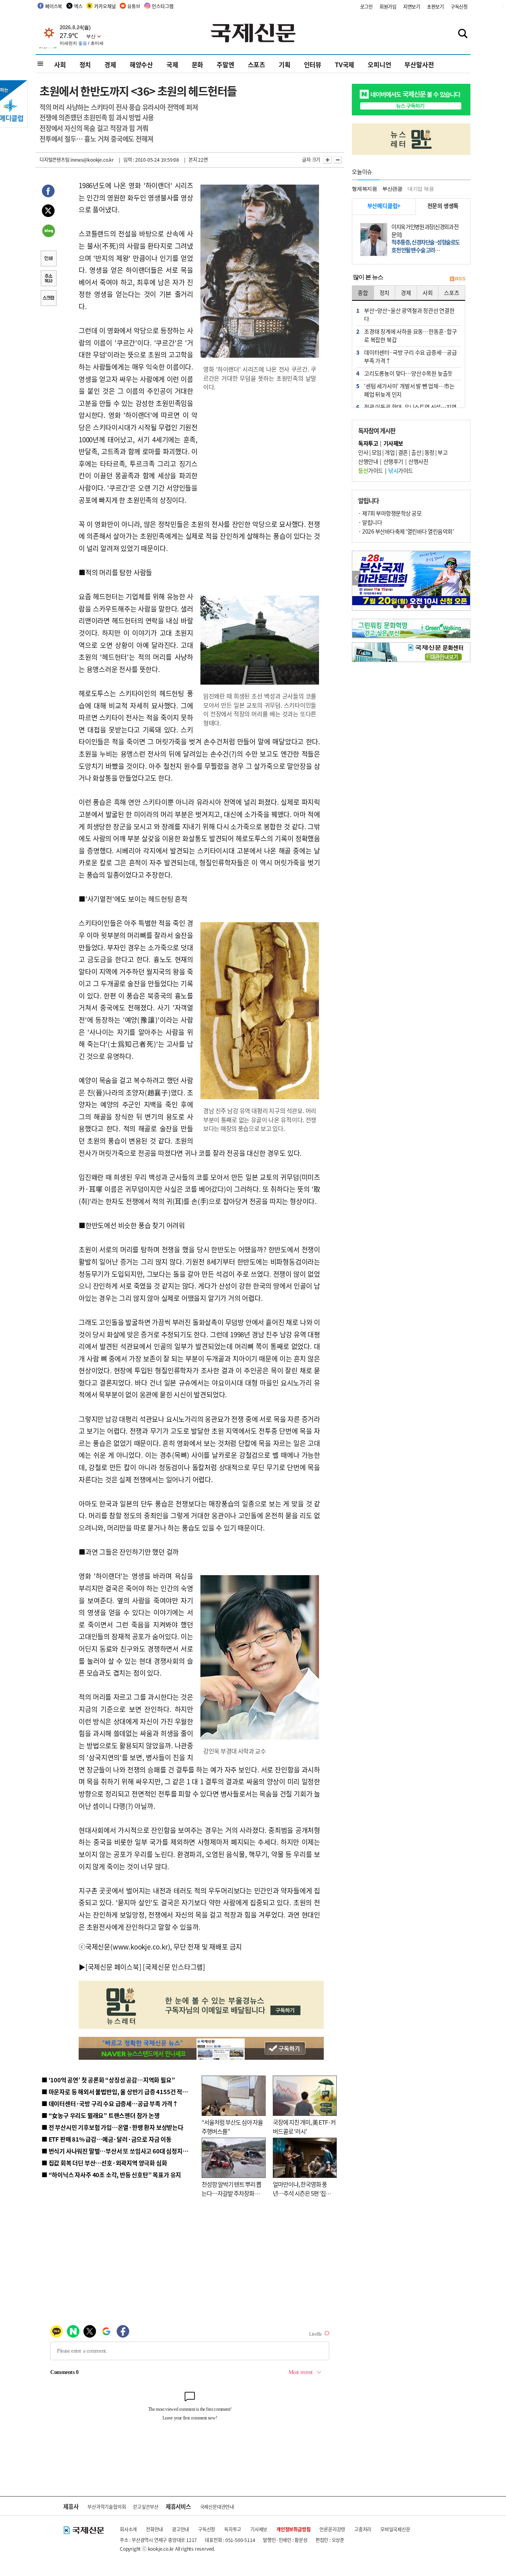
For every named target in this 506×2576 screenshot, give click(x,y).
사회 (60, 64)
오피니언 (379, 64)
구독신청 (459, 7)
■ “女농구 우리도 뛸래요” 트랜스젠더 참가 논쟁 (101, 2115)
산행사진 (418, 461)
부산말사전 (419, 64)
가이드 (371, 470)
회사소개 (128, 2529)
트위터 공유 (48, 212)
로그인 (366, 7)
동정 (430, 452)
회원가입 (388, 7)
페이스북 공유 (48, 192)
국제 (172, 64)
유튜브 (134, 6)
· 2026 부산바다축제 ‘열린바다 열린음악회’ (406, 531)
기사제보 (259, 2529)
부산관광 (392, 189)
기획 (285, 64)
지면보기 (412, 7)
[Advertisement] (261, 449)
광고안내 (180, 2529)
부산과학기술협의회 (107, 2507)
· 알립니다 (370, 522)
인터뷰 (313, 64)
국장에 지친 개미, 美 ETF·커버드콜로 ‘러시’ (304, 2127)
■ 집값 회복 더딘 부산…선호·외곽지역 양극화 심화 (104, 2163)
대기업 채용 (421, 189)
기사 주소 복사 (48, 279)
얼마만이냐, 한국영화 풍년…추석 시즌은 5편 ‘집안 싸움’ (302, 2193)
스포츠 (257, 64)
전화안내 (154, 2529)
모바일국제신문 (395, 2529)
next (466, 578)
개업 (390, 452)
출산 (416, 452)
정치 (85, 64)
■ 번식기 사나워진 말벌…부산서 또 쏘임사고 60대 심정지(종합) (120, 2151)
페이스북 (54, 6)
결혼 (403, 452)
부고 (443, 452)
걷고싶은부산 (146, 2507)
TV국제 (345, 64)
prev (356, 578)
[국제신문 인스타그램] (174, 1967)
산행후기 (393, 461)
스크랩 (48, 299)
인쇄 (48, 259)
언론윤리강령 (332, 2529)
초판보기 (435, 7)
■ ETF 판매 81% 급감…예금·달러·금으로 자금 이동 (107, 2139)
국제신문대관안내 (217, 2507)
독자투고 (233, 2529)
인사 (363, 452)
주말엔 (225, 64)
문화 (198, 64)
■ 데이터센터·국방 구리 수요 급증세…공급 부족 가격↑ (110, 2103)
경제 (110, 64)
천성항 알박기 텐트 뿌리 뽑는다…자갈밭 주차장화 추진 (231, 2193)
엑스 (78, 6)
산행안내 (368, 461)
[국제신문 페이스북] (113, 1967)
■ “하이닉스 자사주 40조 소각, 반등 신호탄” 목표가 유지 (111, 2175)
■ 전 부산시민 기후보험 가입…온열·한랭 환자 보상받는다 (112, 2127)
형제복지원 (364, 189)
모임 (377, 452)
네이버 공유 (48, 232)
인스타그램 (162, 6)
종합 (363, 293)
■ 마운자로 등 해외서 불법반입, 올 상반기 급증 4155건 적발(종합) (122, 2092)
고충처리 (363, 2529)
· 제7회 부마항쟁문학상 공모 (390, 513)
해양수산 (141, 64)
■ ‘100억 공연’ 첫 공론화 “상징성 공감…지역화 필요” (108, 2080)
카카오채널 (105, 6)
